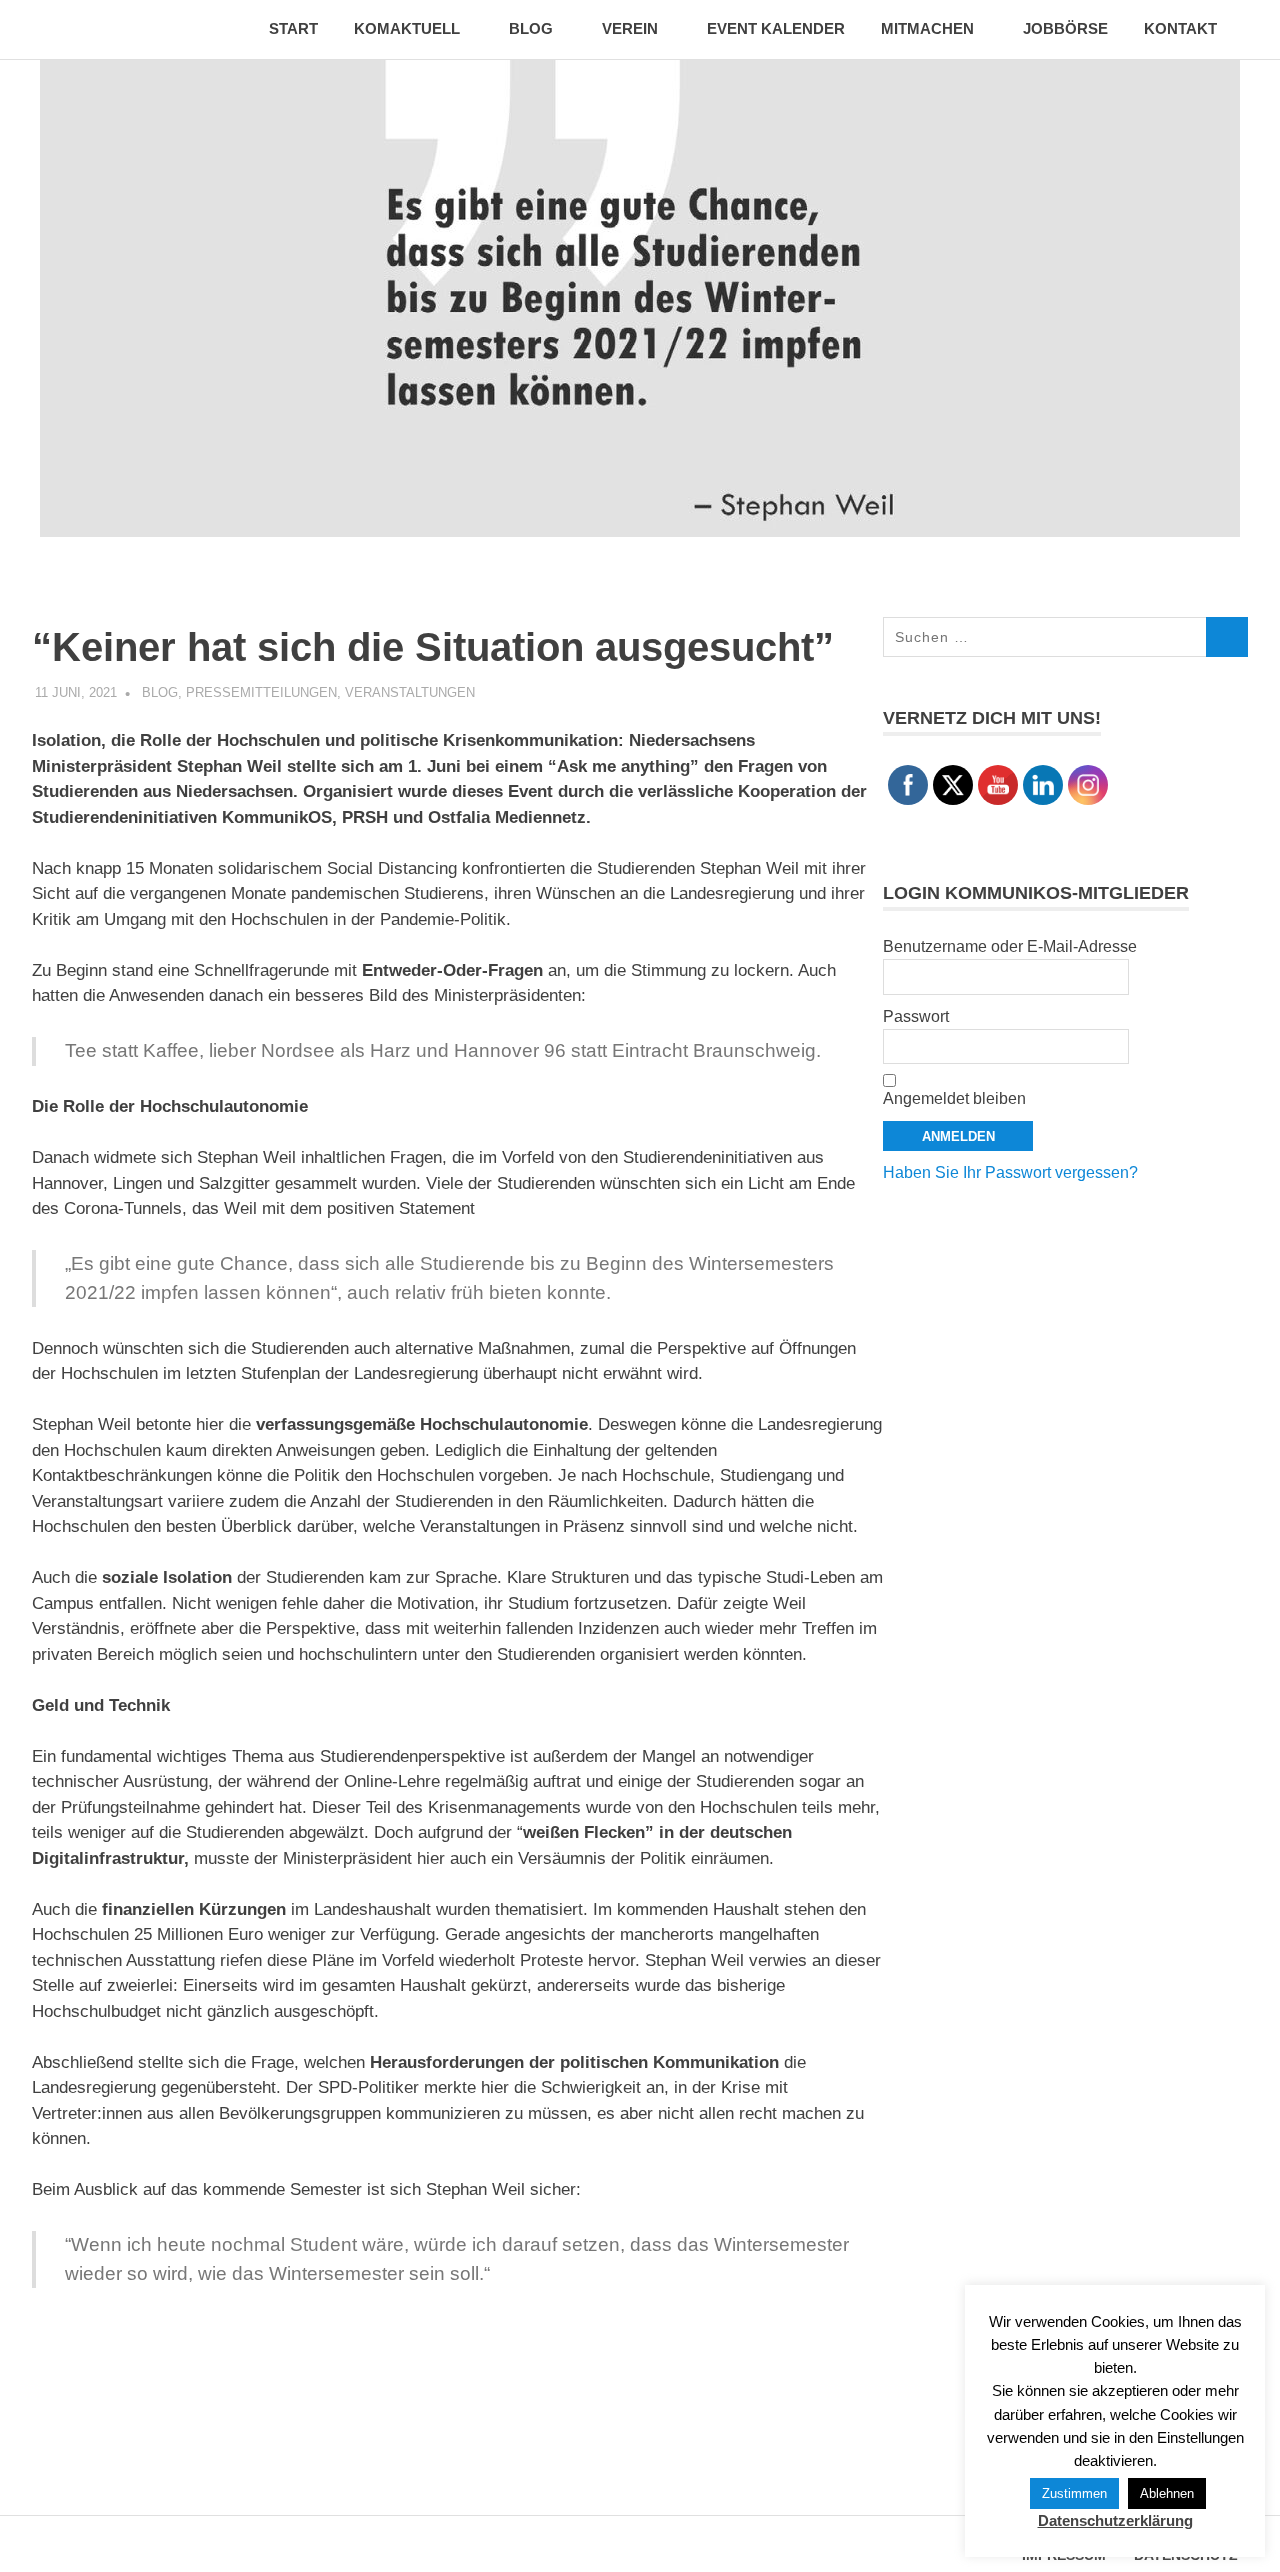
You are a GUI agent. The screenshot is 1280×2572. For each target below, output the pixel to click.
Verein (630, 28)
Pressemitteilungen (261, 692)
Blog (531, 28)
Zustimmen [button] (1074, 2493)
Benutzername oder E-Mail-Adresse (1010, 946)
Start (293, 28)
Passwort (916, 1016)
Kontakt (1180, 28)
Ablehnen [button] (1167, 2493)
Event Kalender (776, 28)
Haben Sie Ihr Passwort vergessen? (1010, 1172)
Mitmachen (927, 28)
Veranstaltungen (410, 692)
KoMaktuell (407, 28)
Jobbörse (1065, 28)
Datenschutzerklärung (1115, 2520)
